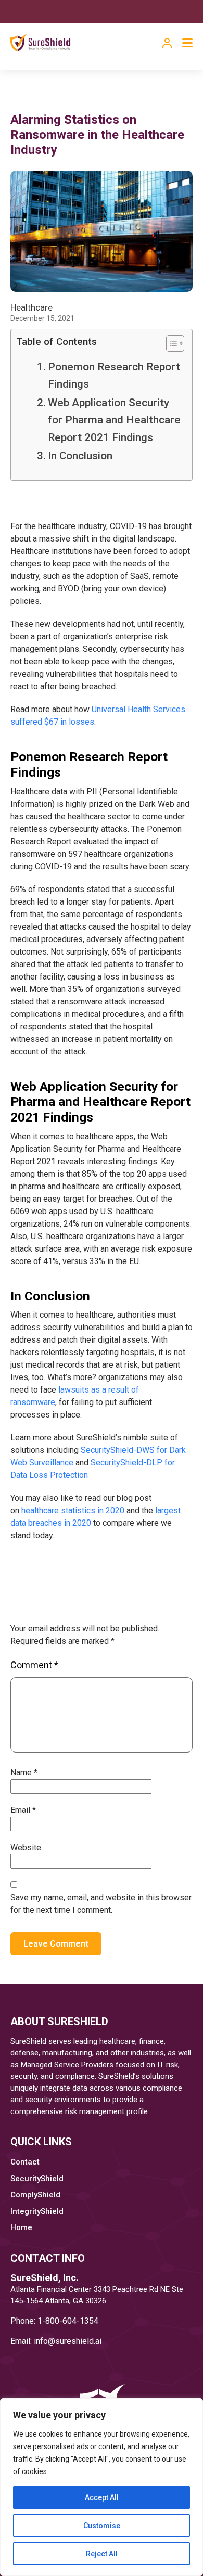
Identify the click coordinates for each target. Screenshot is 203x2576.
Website (26, 1847)
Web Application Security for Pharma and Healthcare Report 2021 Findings (114, 420)
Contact (25, 2162)
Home (21, 2227)
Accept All (102, 2497)
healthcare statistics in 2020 (73, 1510)
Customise (102, 2526)
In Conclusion (80, 456)
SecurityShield (37, 2179)
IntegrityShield (37, 2211)
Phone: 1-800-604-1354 (54, 2321)
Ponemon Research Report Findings (114, 375)
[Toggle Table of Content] (170, 343)
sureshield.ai (78, 2341)
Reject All (102, 2554)
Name (24, 1773)
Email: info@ (33, 2341)
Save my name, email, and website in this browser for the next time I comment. (101, 1904)
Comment (34, 1665)
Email (23, 1810)
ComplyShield (35, 2195)
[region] (102, 2487)
